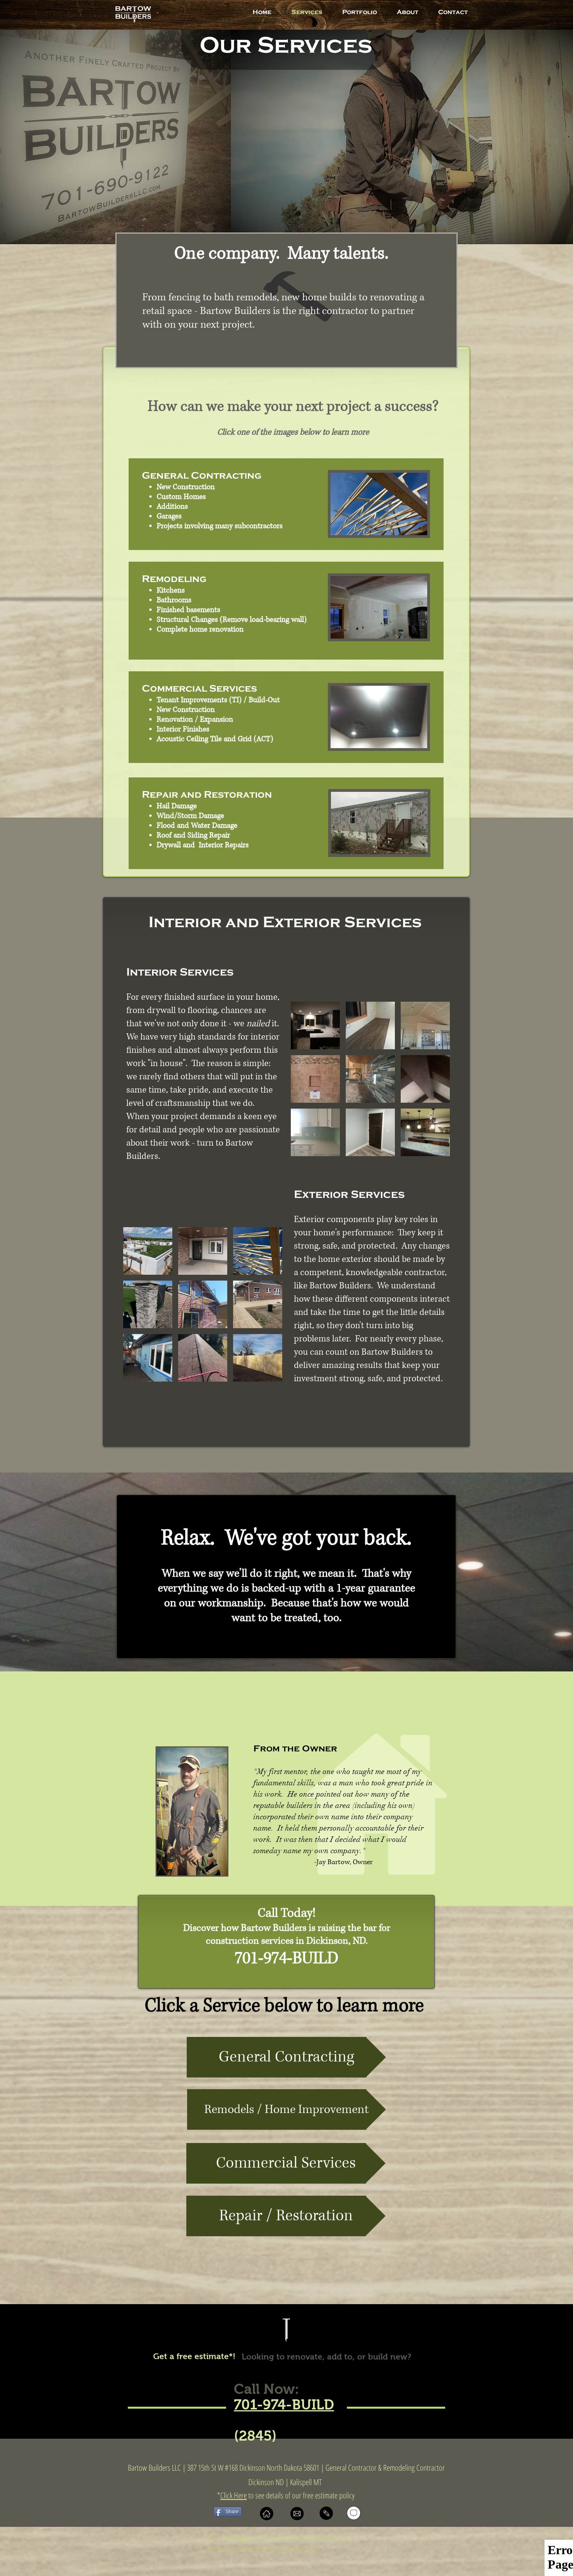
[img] (315, 1025)
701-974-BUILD (284, 2405)
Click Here (233, 2495)
